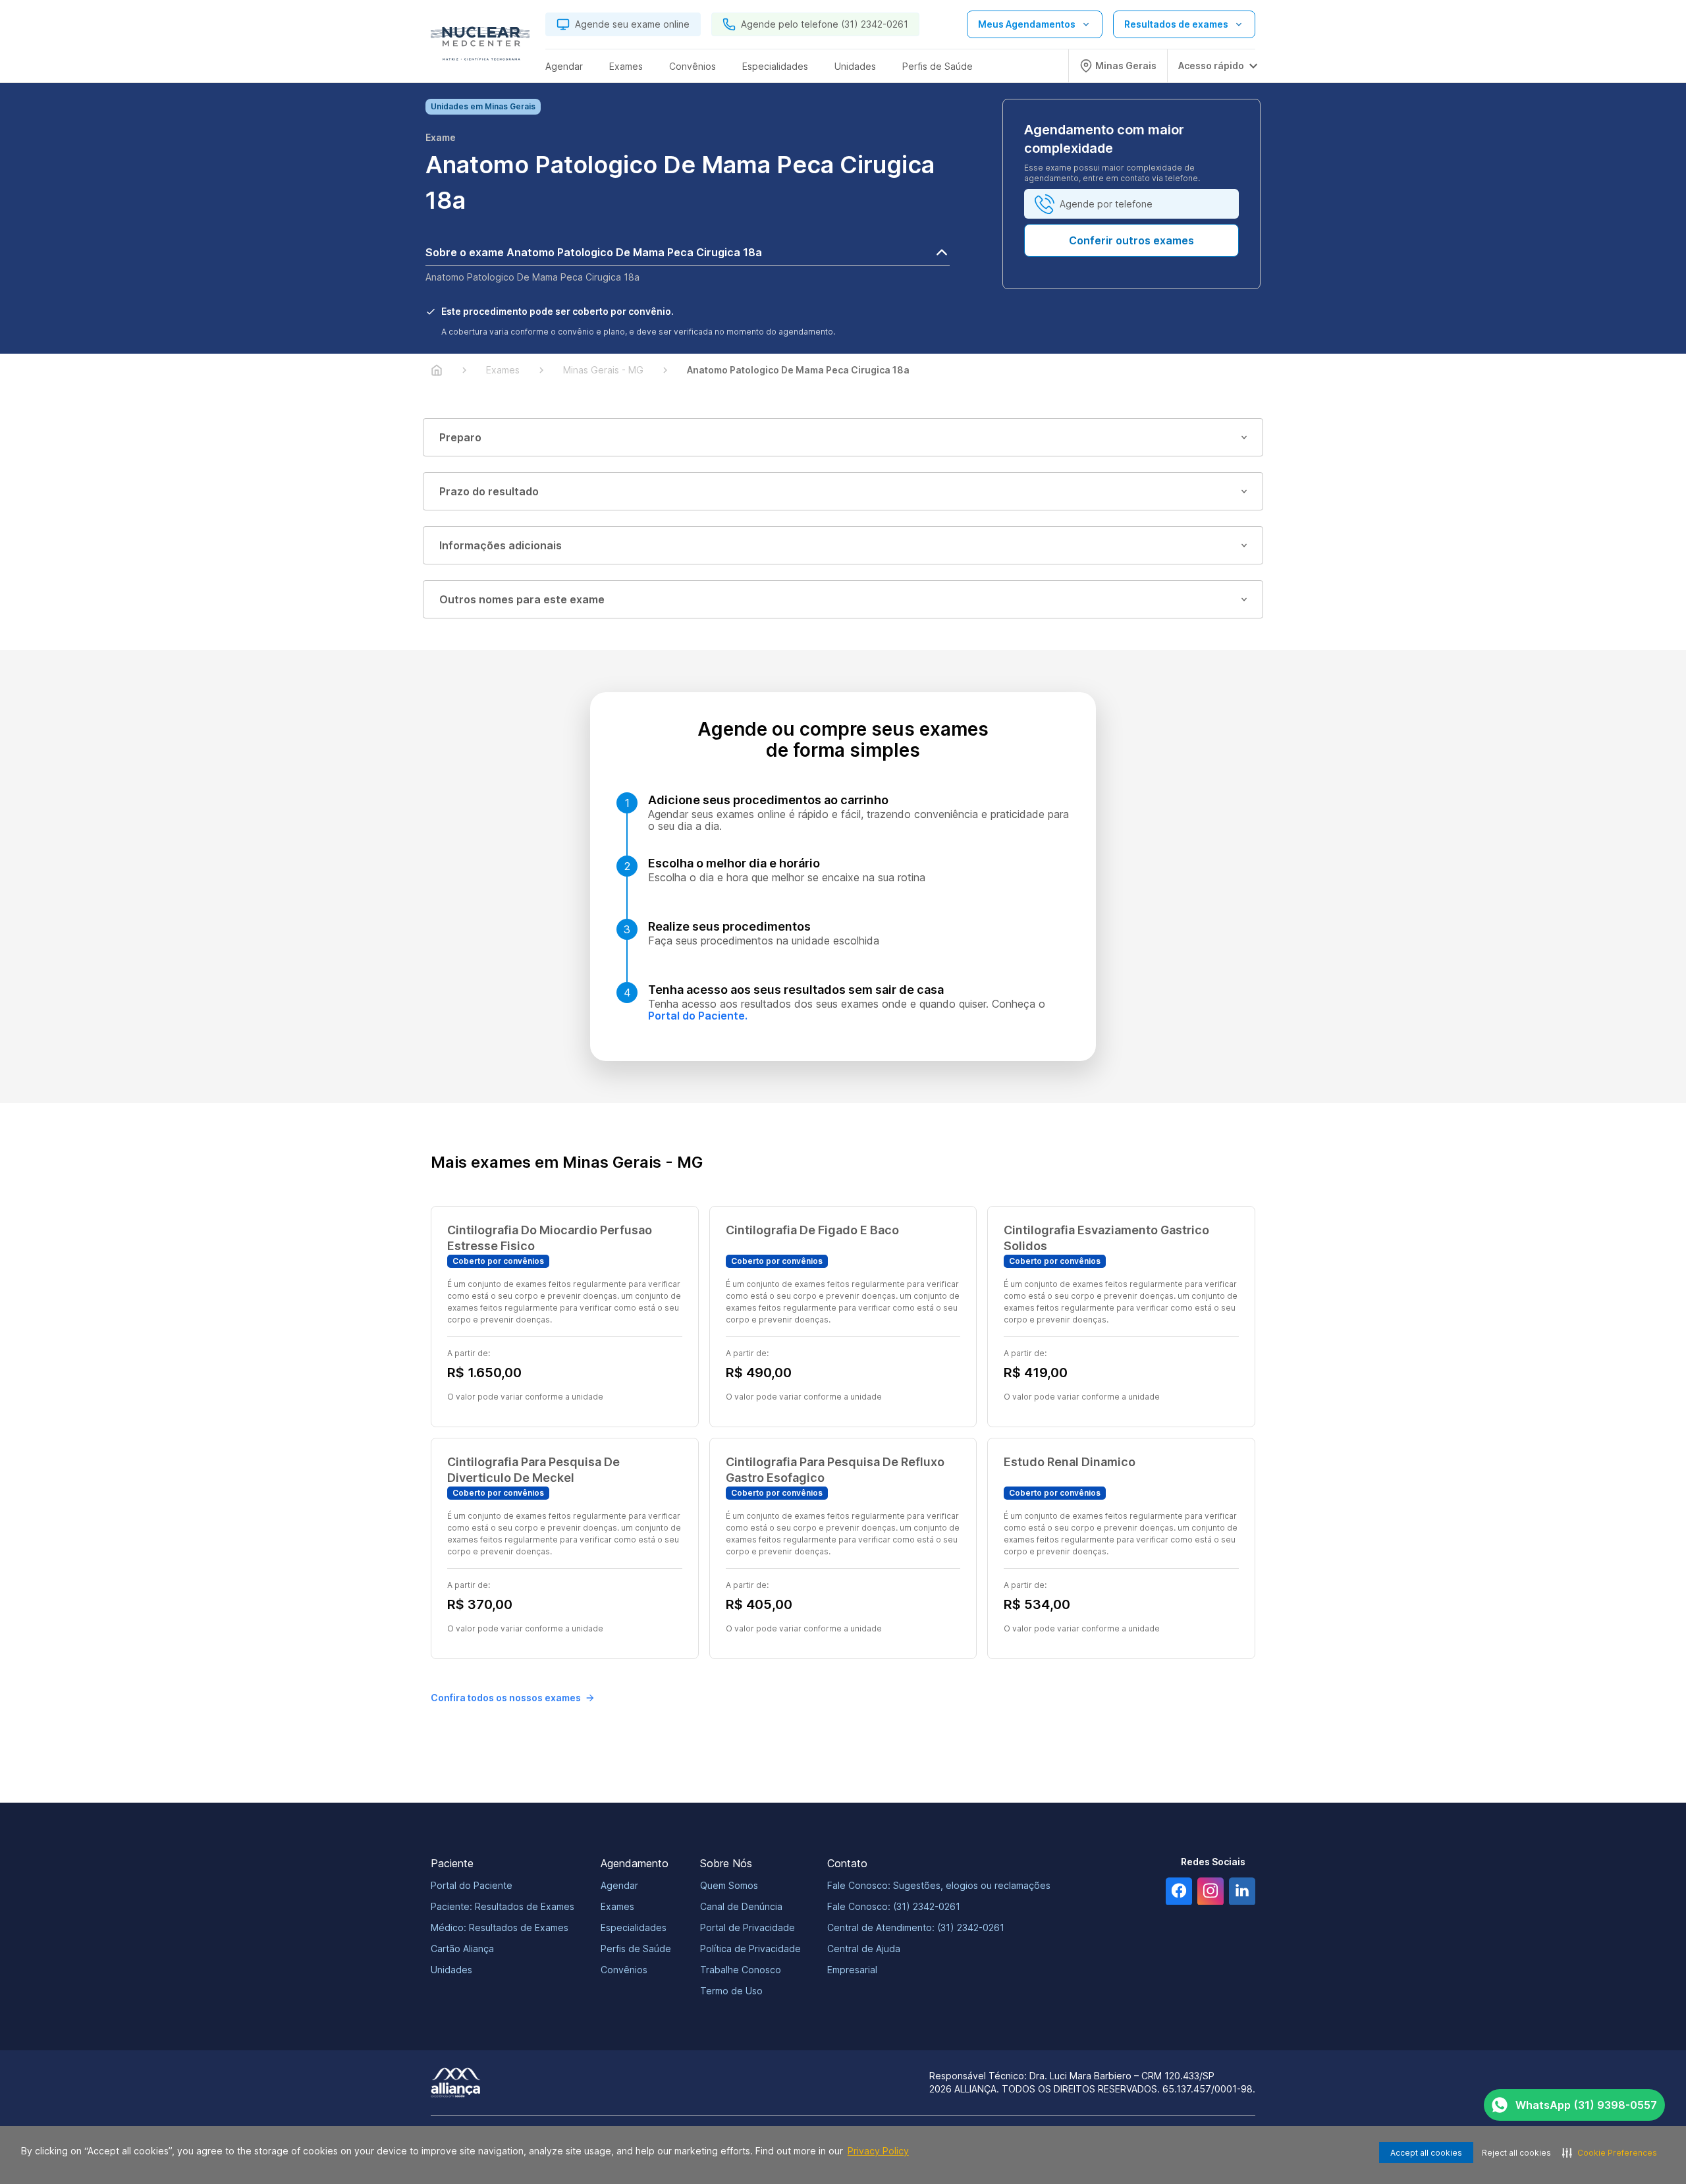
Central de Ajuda (864, 1949)
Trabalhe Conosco (741, 1970)
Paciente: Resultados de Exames (503, 1906)
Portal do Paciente (472, 1885)
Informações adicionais (501, 545)
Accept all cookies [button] (1426, 2153)
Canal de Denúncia (741, 1906)
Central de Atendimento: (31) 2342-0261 (916, 1927)
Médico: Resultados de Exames (500, 1927)
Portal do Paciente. (698, 1016)
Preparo (460, 437)
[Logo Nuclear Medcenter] (480, 47)
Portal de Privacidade (748, 1927)
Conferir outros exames (1131, 240)
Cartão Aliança (462, 1949)
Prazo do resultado (489, 491)
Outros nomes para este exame (522, 599)
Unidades (451, 1970)
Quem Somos (729, 1885)
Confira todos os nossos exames (506, 1698)
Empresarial (852, 1970)
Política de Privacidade (750, 1949)
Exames (617, 1906)
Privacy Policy (878, 2151)
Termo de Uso (731, 1991)
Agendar (619, 1885)
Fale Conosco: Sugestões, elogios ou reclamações (939, 1885)
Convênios (624, 1970)
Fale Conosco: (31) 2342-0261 (894, 1906)
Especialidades (634, 1927)
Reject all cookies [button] (1516, 2153)
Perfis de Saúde (636, 1949)
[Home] (437, 370)
